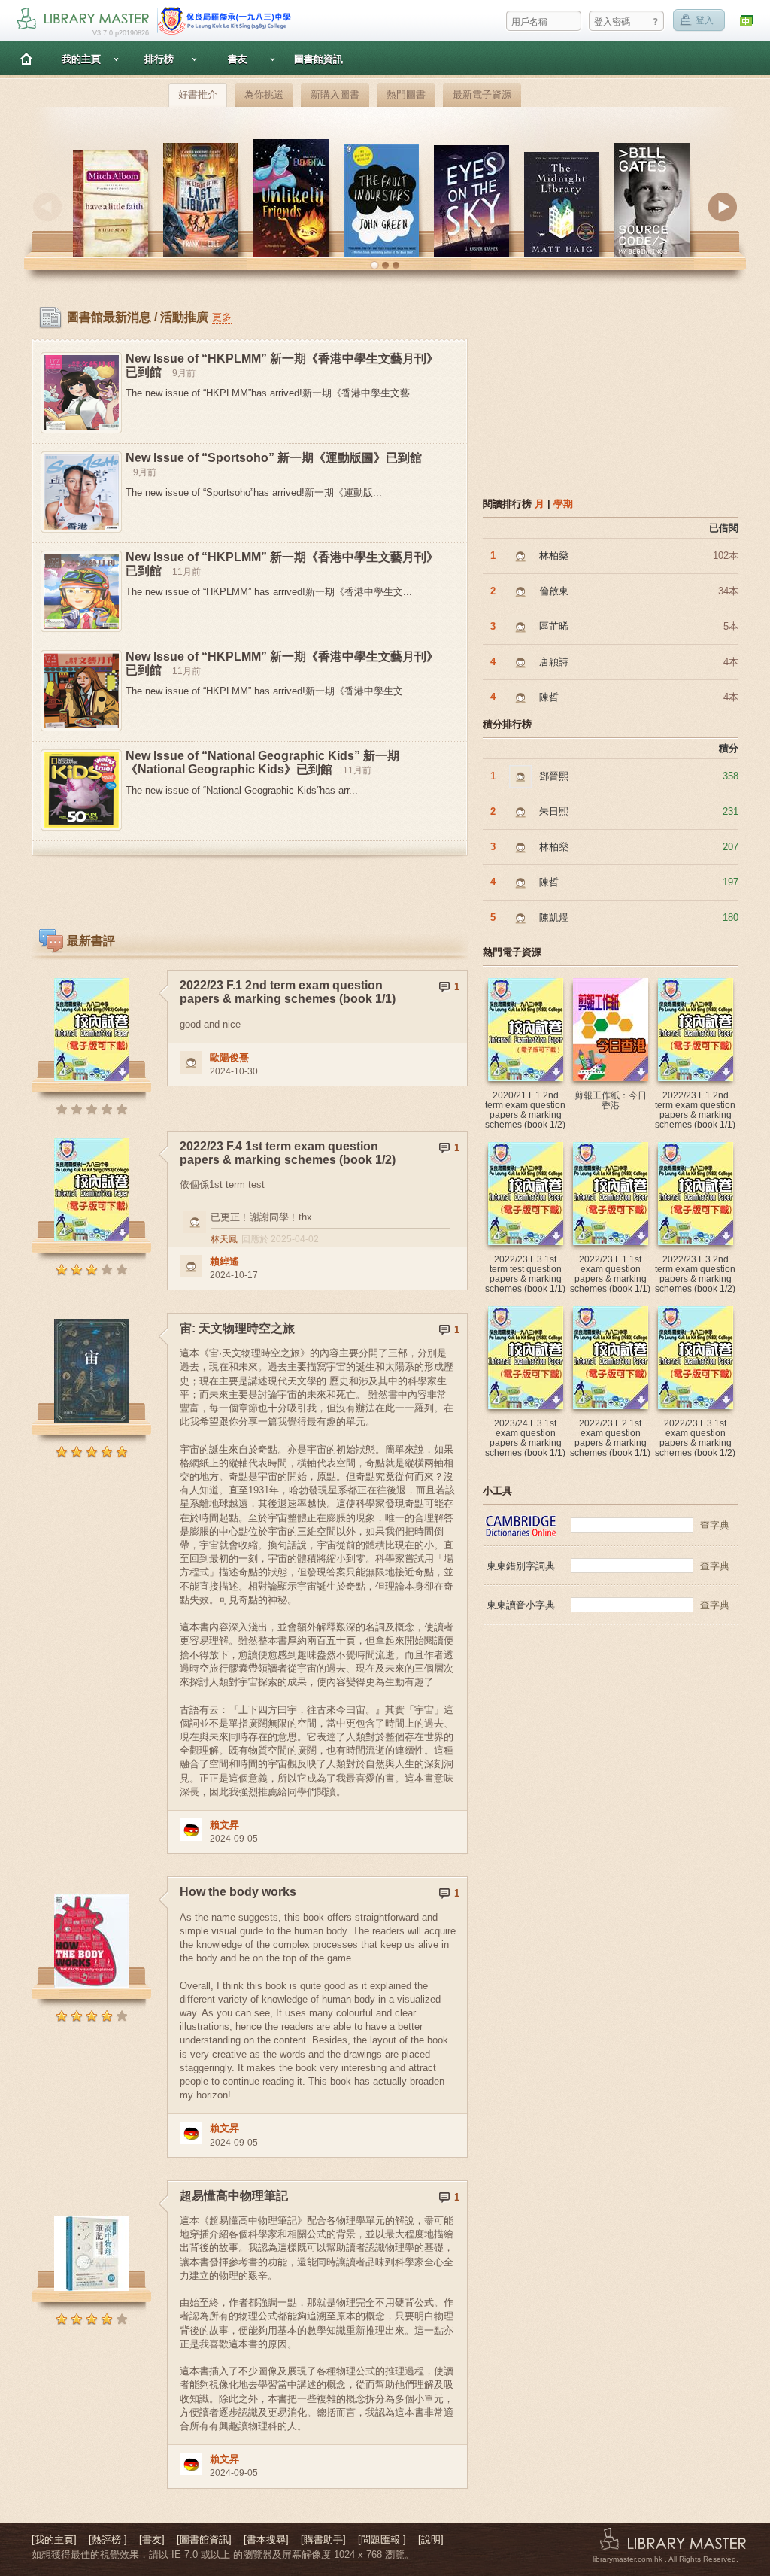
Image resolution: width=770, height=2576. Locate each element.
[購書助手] (323, 2540)
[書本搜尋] (266, 2540)
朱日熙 (554, 811)
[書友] (152, 2540)
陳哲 (549, 697)
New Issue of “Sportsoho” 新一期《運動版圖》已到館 (274, 458)
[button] (374, 266)
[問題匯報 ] (382, 2540)
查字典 (715, 1525)
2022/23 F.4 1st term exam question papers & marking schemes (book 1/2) (288, 1153)
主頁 (26, 58)
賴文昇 (224, 1825)
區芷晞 (554, 626)
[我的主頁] (54, 2540)
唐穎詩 (554, 662)
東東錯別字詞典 (521, 1566)
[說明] (431, 2540)
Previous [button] (47, 207)
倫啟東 (554, 591)
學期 (563, 504)
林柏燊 (554, 556)
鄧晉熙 (554, 776)
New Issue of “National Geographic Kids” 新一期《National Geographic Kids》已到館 (262, 762)
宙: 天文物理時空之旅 (237, 1328)
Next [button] (723, 207)
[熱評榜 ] (108, 2540)
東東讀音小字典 (521, 1605)
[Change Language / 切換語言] (747, 21)
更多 (222, 317)
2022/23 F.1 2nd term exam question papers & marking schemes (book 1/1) (288, 992)
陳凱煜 (554, 917)
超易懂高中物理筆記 (234, 2196)
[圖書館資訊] (204, 2540)
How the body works (238, 1892)
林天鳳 (224, 1239)
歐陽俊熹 (229, 1057)
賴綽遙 (224, 1261)
